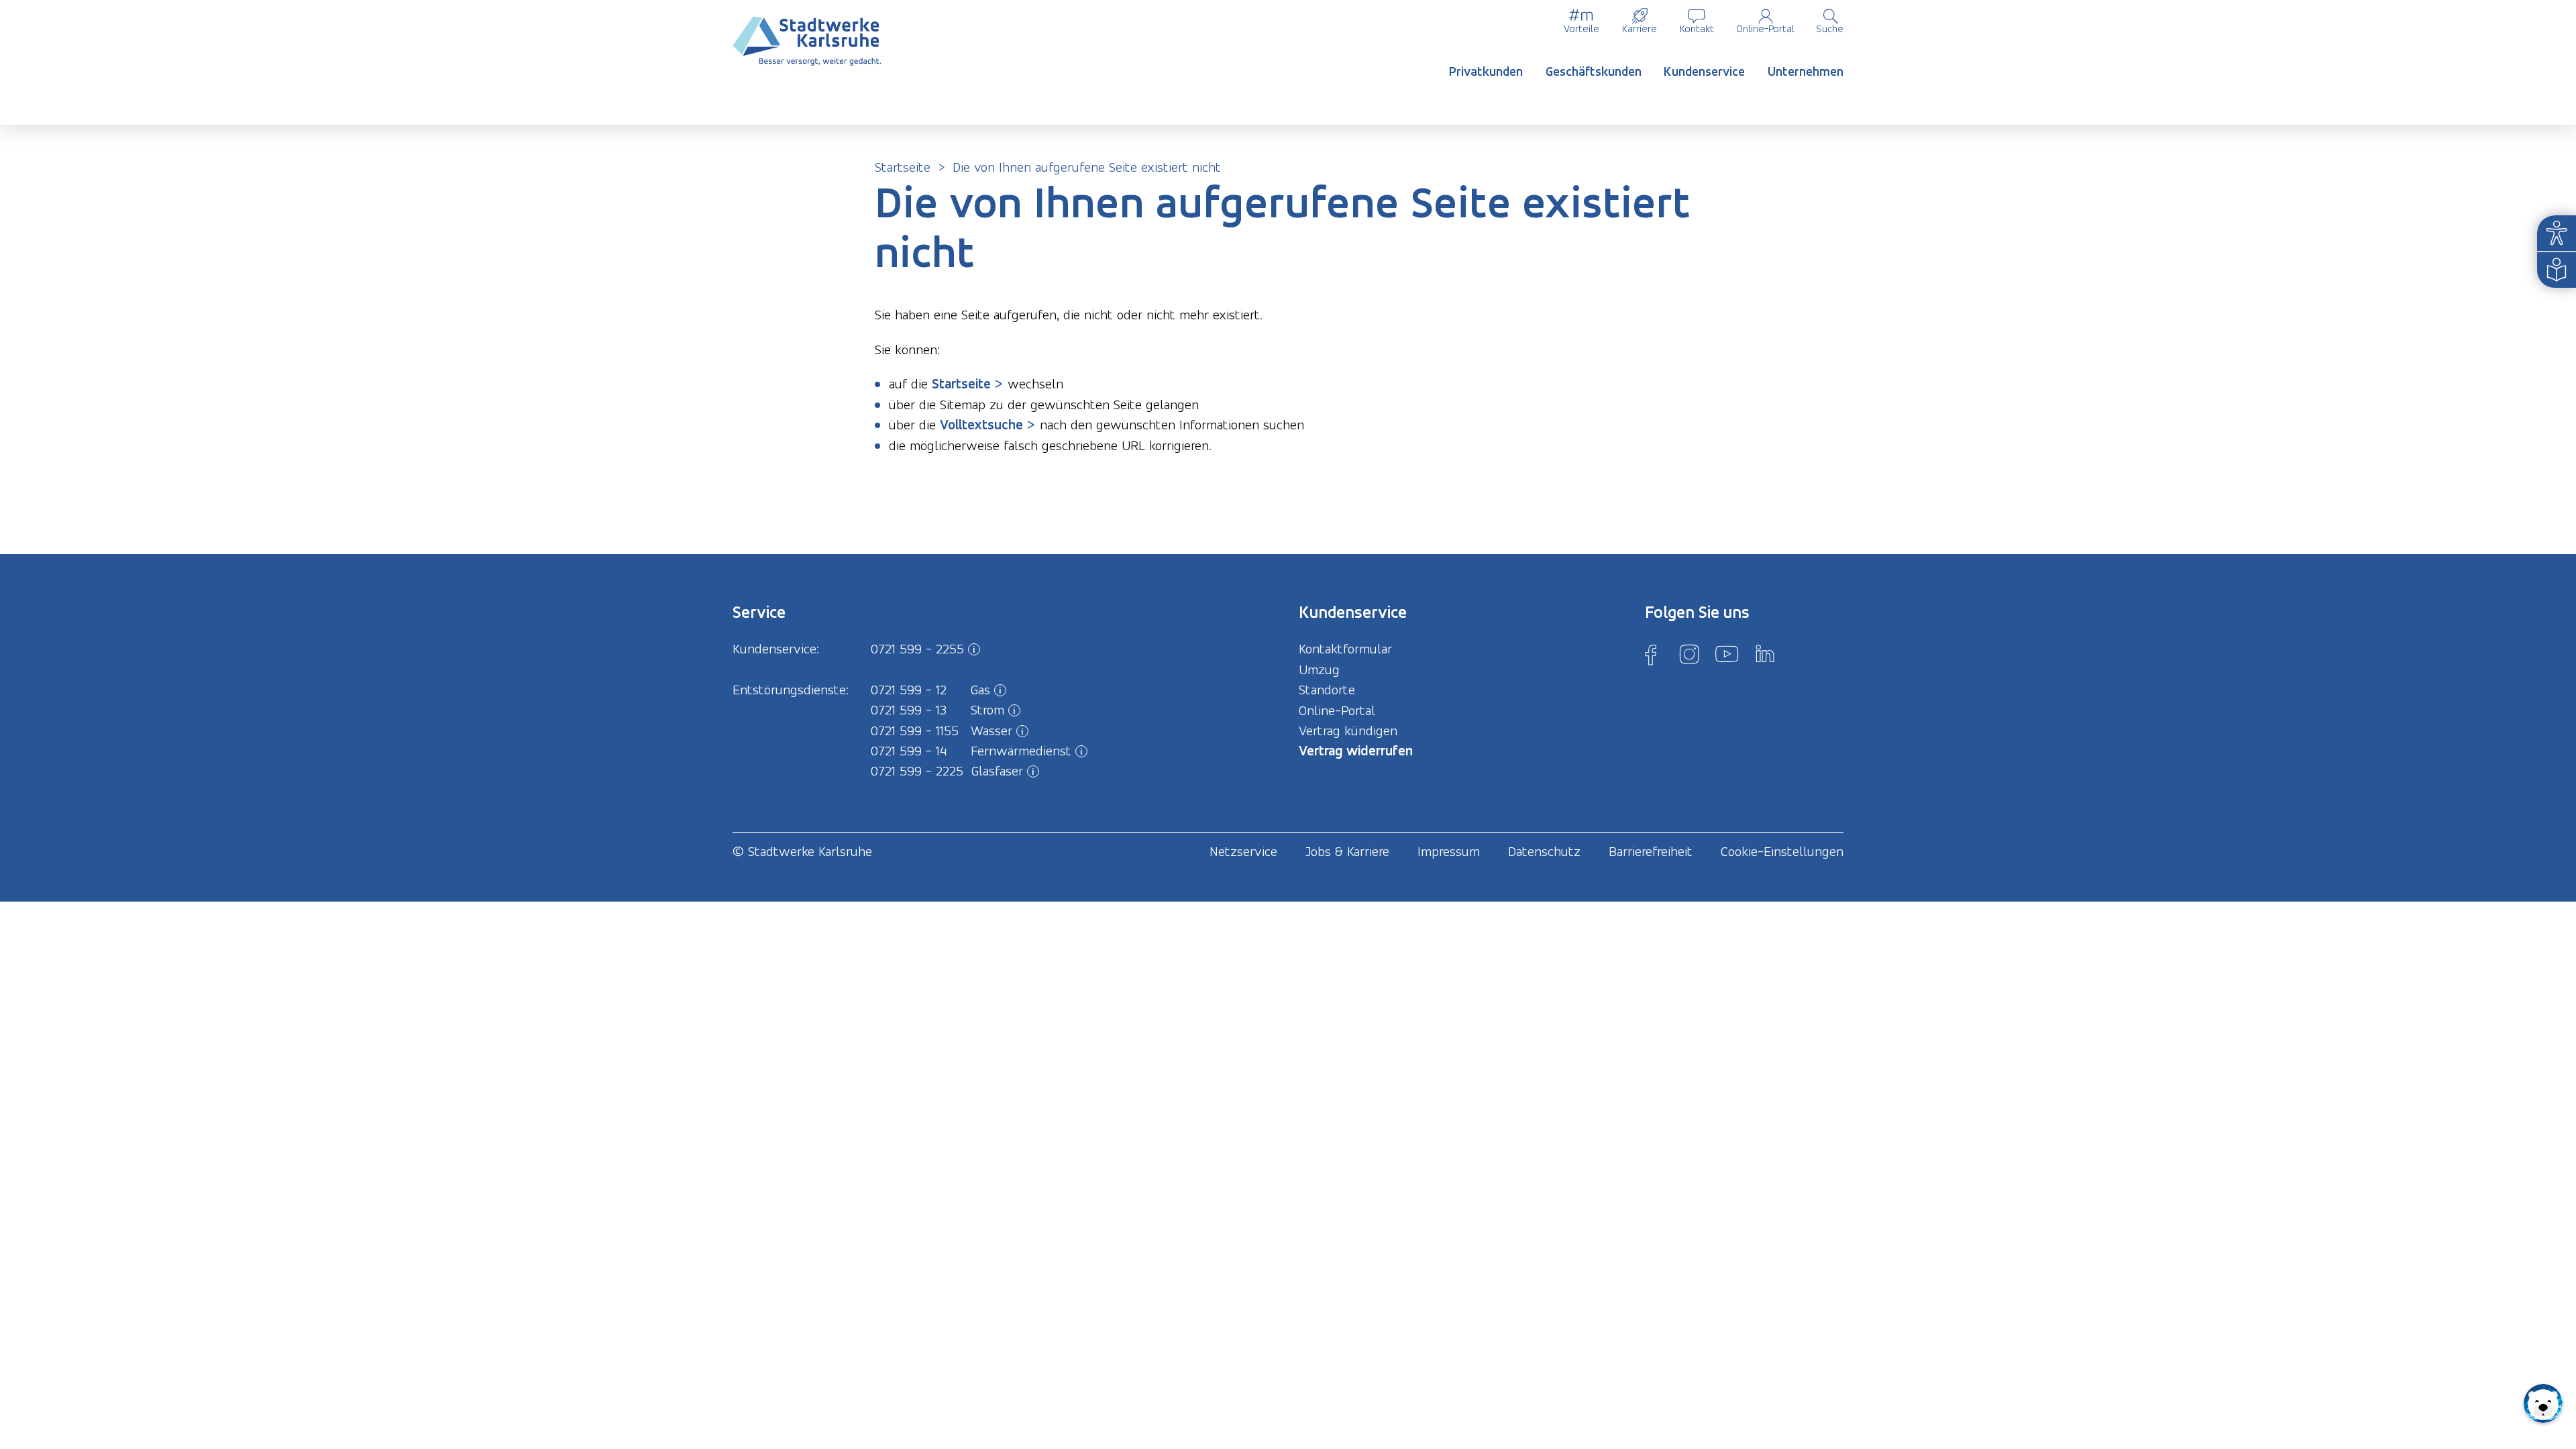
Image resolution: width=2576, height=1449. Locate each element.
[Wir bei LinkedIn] (1765, 654)
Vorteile (1581, 29)
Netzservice (1243, 851)
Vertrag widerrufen (1356, 750)
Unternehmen (1806, 71)
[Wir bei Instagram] (1689, 654)
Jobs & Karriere (1347, 851)
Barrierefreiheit (1651, 851)
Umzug (1319, 669)
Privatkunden (1486, 71)
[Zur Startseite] (807, 41)
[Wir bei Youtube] (1727, 654)
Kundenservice (1704, 71)
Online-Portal (1765, 29)
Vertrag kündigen (1348, 731)
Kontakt (1697, 29)
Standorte (1327, 690)
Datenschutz (1544, 851)
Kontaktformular (1345, 649)
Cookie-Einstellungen (1782, 851)
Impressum (1449, 851)
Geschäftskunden (1594, 71)
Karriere (1640, 29)
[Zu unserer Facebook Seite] (1651, 654)
